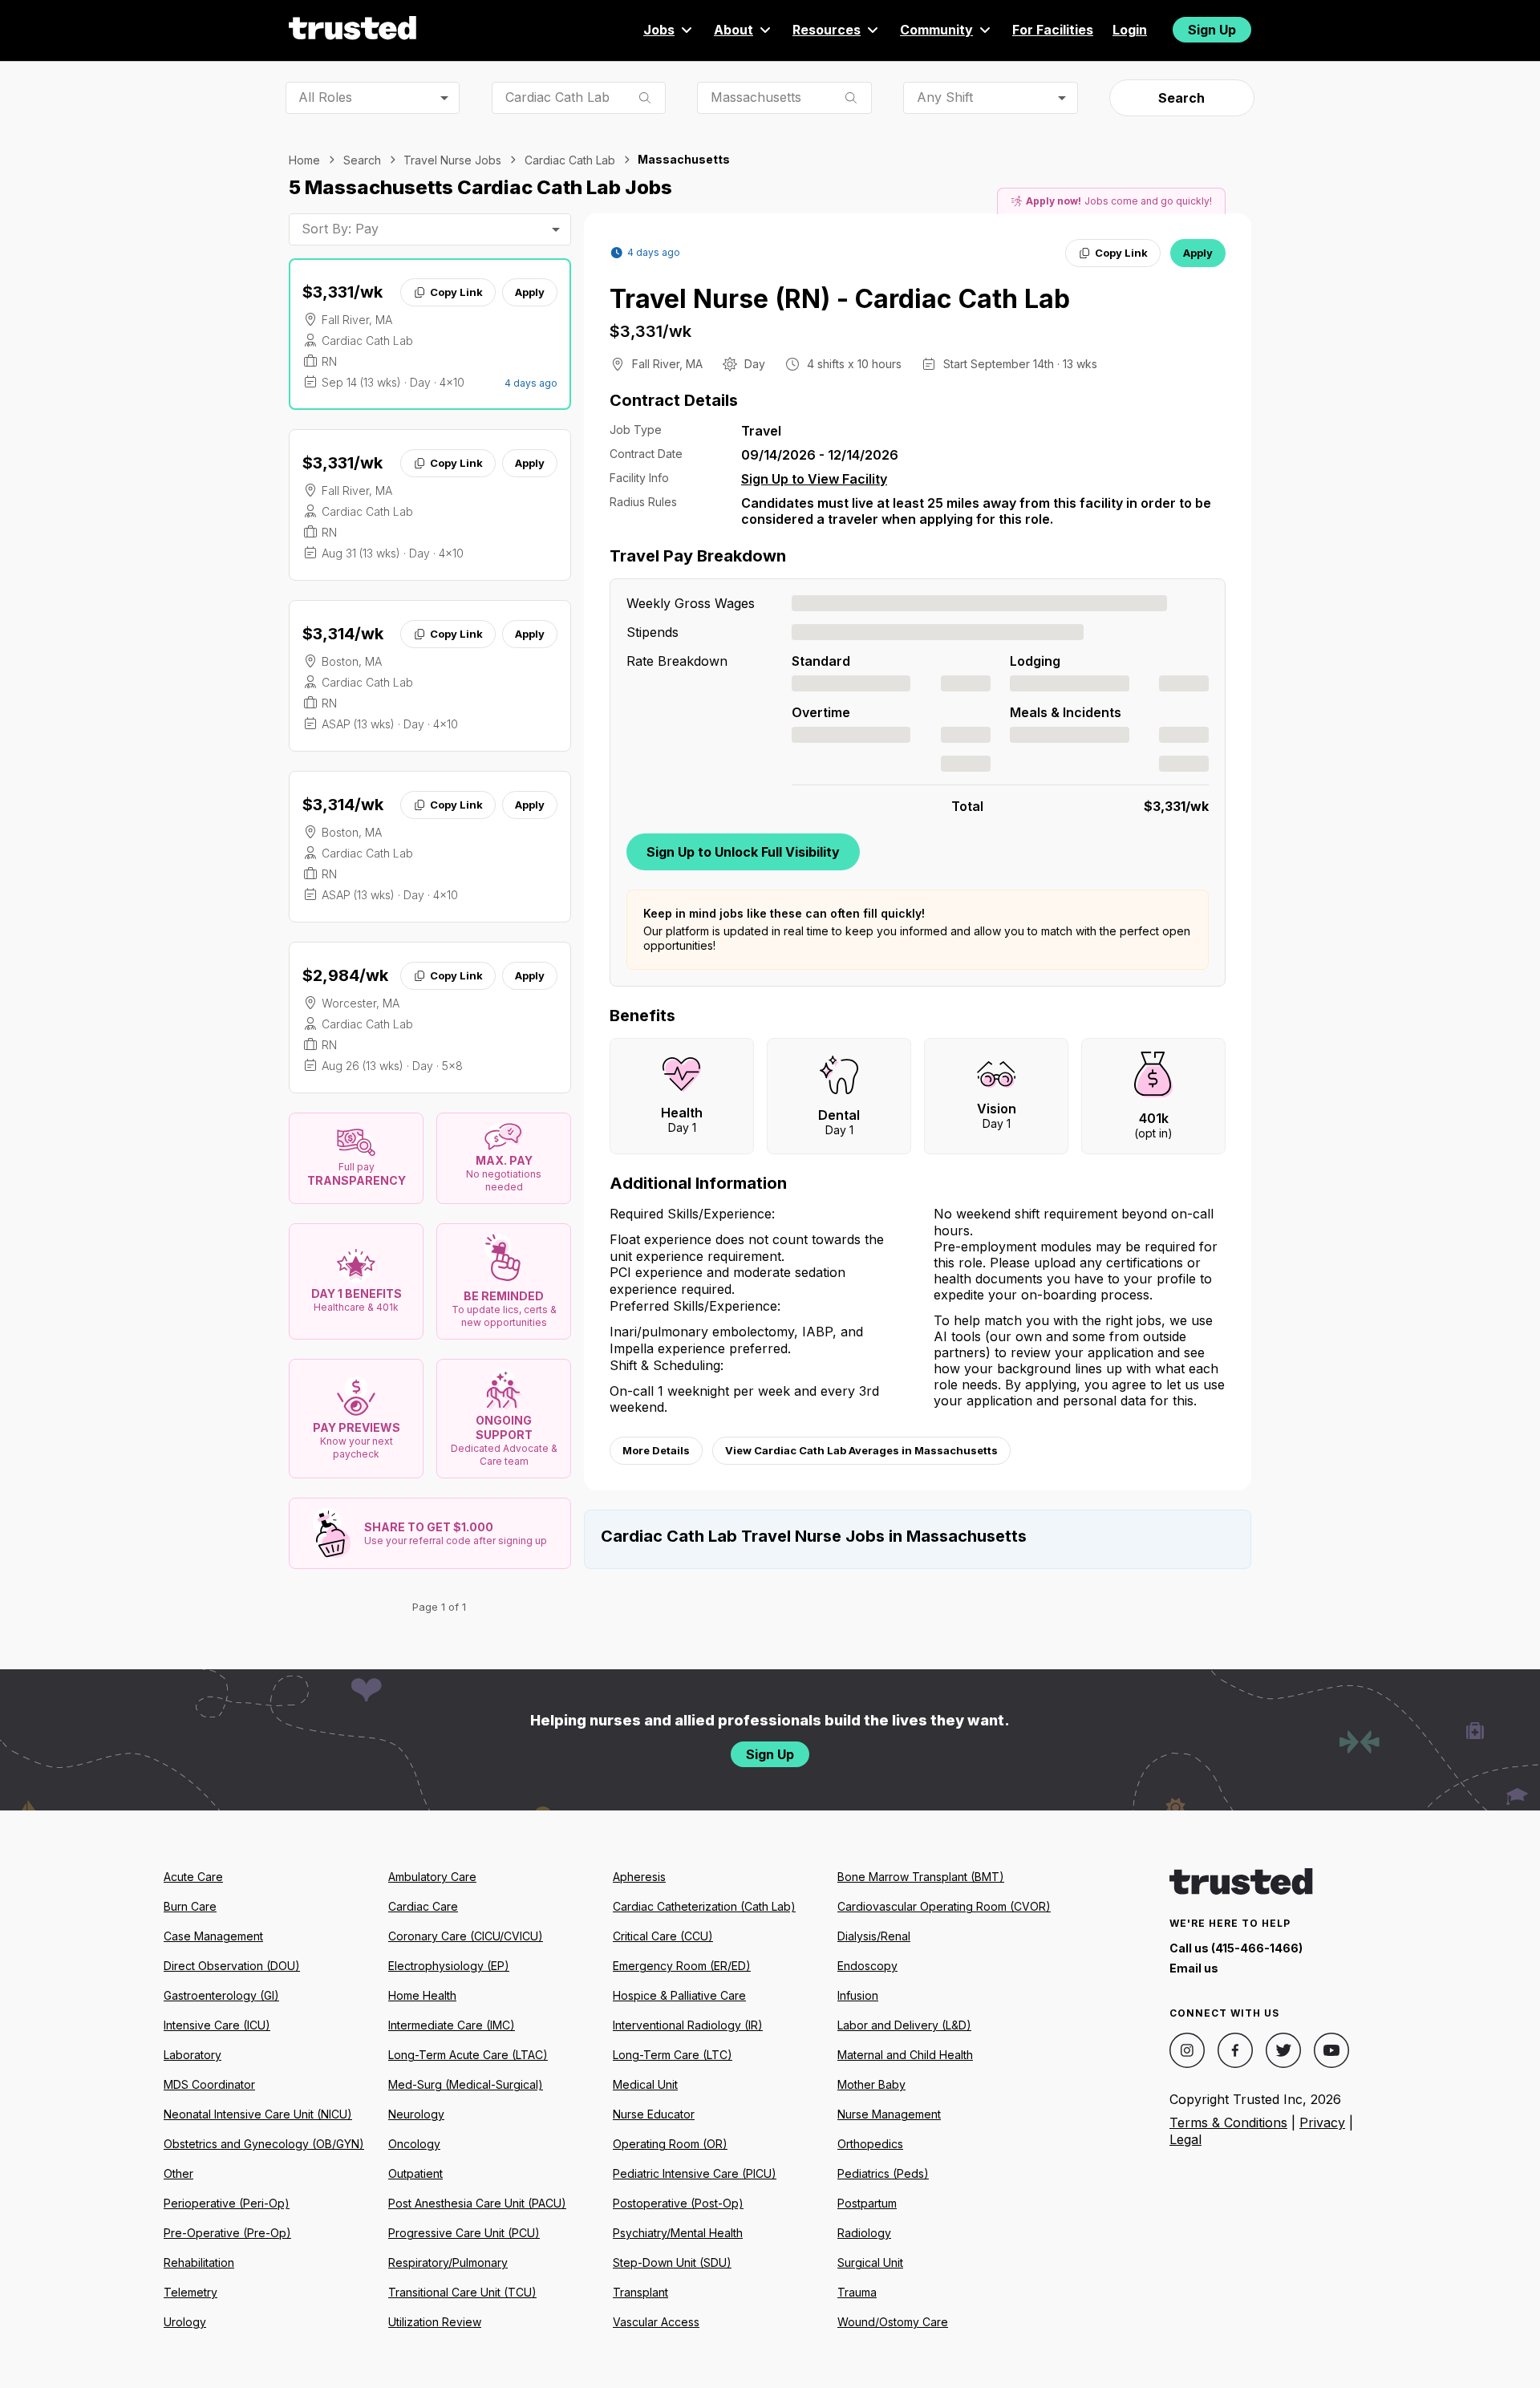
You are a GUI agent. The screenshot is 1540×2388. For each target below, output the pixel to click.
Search (1181, 98)
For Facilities (1053, 30)
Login (1130, 30)
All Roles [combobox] (325, 97)
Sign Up (1212, 30)
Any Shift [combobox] (945, 97)
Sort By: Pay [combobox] (340, 229)
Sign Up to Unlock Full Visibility (743, 852)
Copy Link (456, 292)
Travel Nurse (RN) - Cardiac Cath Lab (840, 299)
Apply (530, 292)
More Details (656, 1450)
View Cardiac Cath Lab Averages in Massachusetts (861, 1450)
